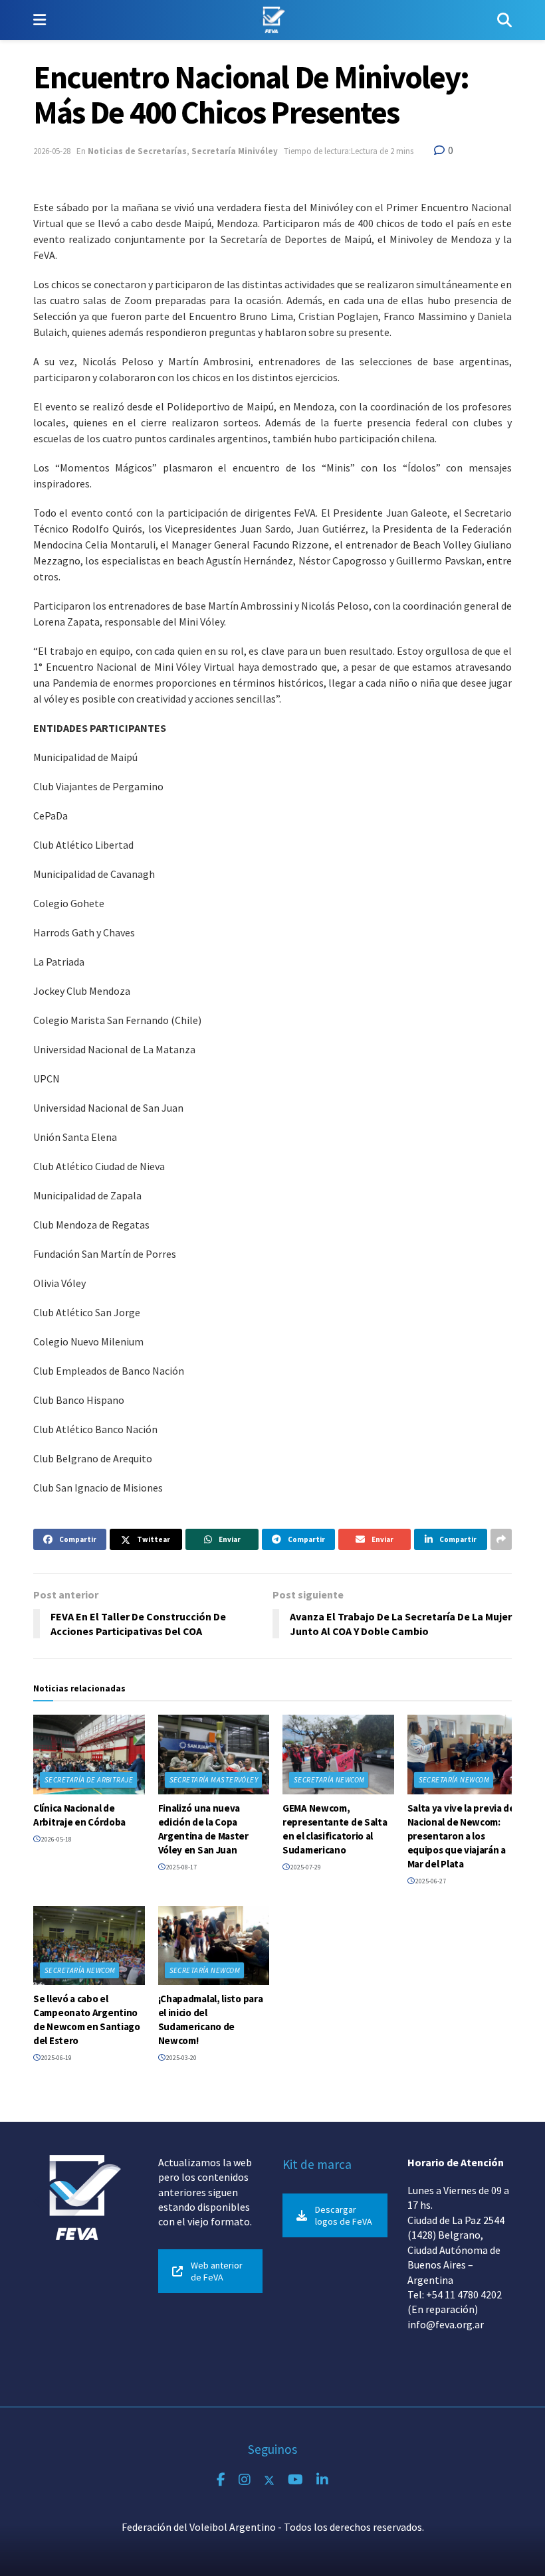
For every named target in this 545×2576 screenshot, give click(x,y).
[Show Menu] (40, 20)
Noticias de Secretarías (137, 151)
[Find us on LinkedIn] (322, 2480)
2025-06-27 (430, 1881)
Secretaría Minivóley (235, 151)
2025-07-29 (305, 1867)
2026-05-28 (52, 151)
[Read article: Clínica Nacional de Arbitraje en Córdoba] (89, 1755)
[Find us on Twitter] (269, 2480)
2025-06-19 (56, 2058)
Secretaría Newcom (329, 1780)
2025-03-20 (181, 2058)
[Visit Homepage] (272, 20)
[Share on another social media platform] (501, 1539)
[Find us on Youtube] (295, 2480)
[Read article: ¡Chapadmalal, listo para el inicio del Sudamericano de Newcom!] (214, 1946)
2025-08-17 (181, 1867)
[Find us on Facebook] (221, 2480)
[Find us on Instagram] (245, 2480)
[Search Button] (504, 20)
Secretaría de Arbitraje (89, 1780)
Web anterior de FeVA (217, 2271)
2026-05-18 (56, 1839)
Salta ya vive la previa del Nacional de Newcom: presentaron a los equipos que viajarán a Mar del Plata (463, 1836)
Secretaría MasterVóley (214, 1780)
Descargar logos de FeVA (344, 2215)
